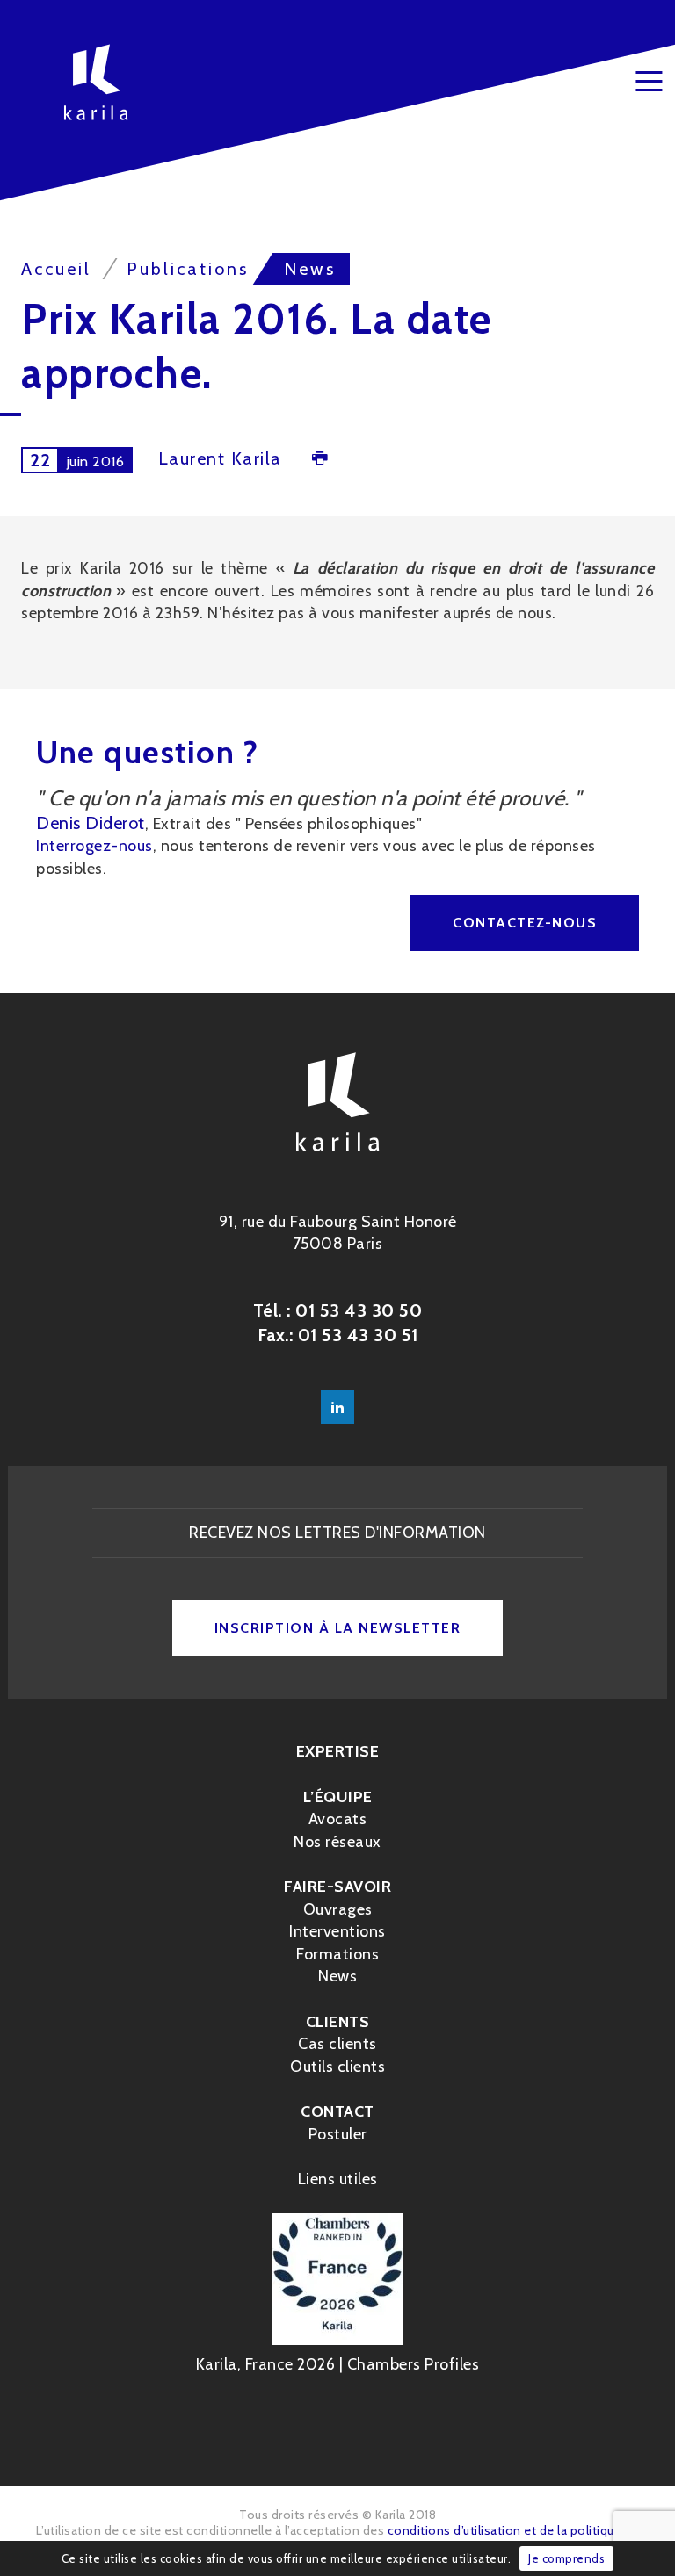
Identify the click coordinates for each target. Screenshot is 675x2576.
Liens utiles (338, 2179)
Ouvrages (338, 1909)
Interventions (337, 1931)
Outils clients (337, 2067)
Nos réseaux (337, 1842)
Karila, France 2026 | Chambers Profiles (338, 2364)
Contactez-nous (525, 923)
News (337, 1976)
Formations (337, 1954)
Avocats (338, 1819)
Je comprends (566, 2558)
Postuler (338, 2134)
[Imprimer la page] (320, 460)
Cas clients (337, 2044)
